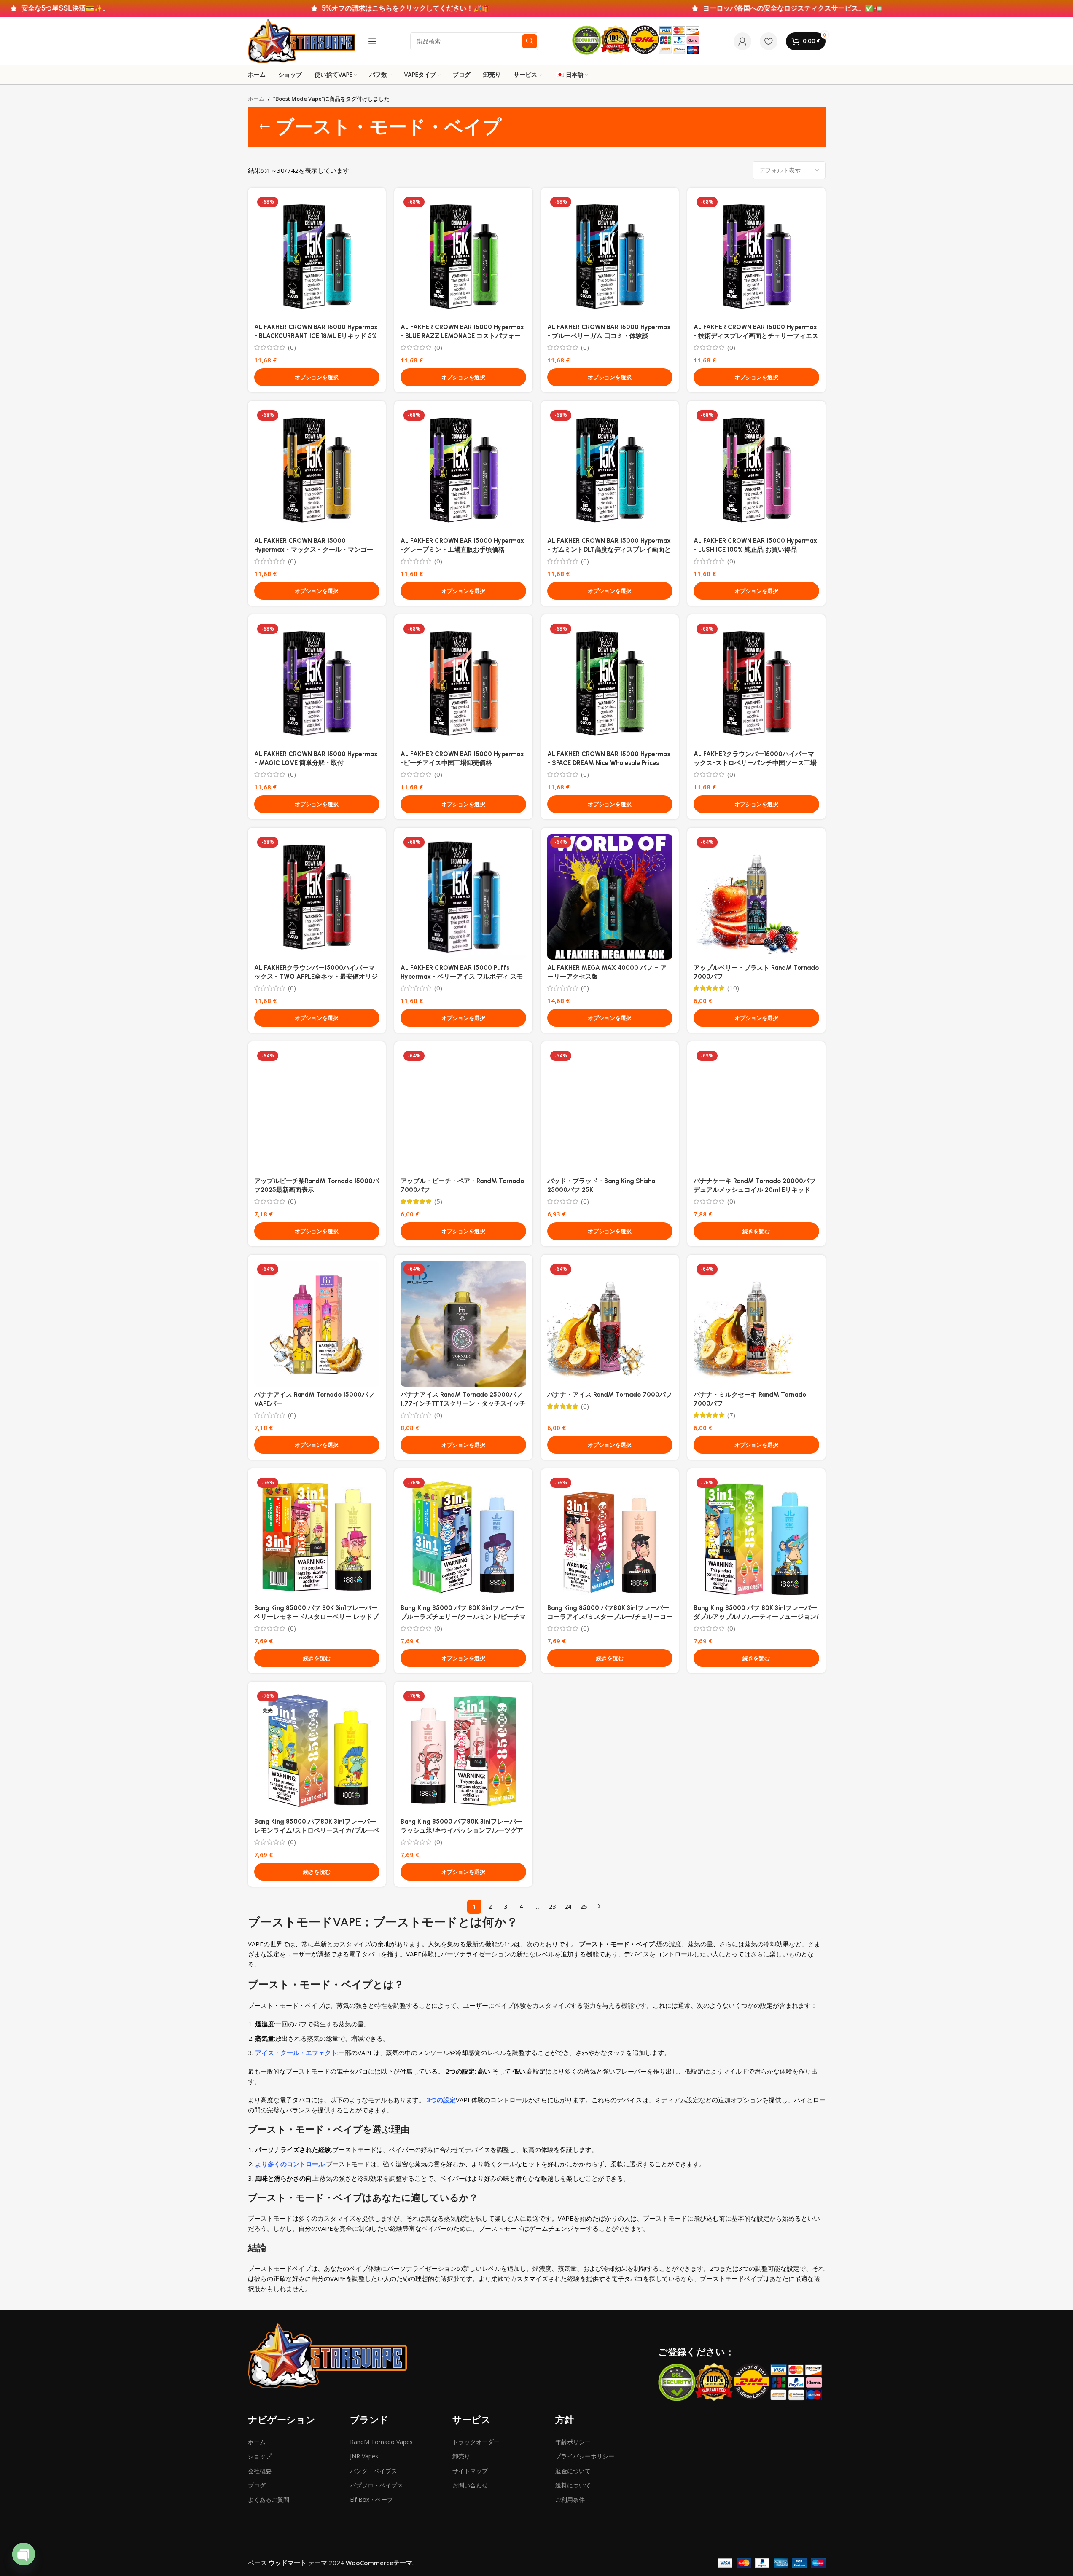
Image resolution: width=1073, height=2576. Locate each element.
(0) (292, 347)
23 (552, 1907)
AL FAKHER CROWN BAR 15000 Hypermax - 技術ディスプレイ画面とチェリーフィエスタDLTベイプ (756, 336)
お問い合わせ (470, 2485)
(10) (733, 988)
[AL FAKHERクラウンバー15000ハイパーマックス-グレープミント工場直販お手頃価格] (463, 470)
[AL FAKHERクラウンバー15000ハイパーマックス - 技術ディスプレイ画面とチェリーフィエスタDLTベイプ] (756, 257)
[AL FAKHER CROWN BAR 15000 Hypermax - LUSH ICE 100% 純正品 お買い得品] (756, 470)
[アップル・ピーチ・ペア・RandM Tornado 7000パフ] (463, 1111)
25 (584, 1907)
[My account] (742, 41)
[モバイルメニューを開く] (372, 41)
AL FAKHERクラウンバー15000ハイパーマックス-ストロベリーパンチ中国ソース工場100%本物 (755, 763)
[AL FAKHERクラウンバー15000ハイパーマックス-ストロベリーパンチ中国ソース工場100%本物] (756, 684)
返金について (573, 2471)
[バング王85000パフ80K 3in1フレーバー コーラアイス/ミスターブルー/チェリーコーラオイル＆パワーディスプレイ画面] (610, 1538)
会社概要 (260, 2471)
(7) (731, 1415)
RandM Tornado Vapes (381, 2442)
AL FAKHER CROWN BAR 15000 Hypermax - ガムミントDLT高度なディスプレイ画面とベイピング (609, 550)
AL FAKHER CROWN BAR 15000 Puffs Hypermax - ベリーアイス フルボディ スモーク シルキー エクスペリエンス (462, 977)
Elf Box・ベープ (371, 2500)
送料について (573, 2485)
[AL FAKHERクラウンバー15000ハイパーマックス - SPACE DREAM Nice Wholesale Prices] (610, 684)
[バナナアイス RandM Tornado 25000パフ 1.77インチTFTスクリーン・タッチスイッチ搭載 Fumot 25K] (463, 1324)
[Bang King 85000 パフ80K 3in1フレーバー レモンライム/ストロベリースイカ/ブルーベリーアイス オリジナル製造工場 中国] (317, 1751)
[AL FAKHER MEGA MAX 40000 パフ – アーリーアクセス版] (610, 897)
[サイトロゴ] (302, 40)
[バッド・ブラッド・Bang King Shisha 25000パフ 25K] (610, 1111)
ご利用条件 (570, 2500)
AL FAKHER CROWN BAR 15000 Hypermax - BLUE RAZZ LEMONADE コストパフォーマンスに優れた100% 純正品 (462, 336)
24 (568, 1907)
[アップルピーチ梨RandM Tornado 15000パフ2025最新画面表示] (317, 1111)
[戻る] (265, 127)
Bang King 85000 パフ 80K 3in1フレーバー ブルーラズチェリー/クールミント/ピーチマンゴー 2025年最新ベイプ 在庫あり (463, 1617)
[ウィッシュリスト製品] (769, 41)
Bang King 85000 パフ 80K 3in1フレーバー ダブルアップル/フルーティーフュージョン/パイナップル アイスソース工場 (756, 1617)
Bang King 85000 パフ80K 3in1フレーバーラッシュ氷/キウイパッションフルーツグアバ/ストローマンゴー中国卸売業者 (462, 1830)
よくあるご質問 (269, 2500)
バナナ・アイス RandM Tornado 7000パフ (610, 1395)
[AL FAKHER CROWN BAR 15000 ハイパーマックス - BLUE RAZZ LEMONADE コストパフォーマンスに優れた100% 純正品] (463, 257)
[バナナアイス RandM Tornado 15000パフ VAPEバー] (317, 1324)
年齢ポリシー (573, 2442)
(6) (585, 1406)
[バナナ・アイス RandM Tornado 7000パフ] (610, 1324)
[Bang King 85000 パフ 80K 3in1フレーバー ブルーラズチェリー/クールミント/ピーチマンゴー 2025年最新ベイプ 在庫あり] (463, 1538)
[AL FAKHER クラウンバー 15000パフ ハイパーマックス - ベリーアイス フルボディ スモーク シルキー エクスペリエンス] (463, 897)
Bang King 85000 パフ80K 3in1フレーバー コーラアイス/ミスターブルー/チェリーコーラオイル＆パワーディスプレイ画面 (610, 1617)
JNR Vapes (364, 2456)
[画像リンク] (327, 2355)
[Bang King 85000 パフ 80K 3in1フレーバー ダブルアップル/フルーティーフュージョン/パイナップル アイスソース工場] (756, 1538)
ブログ (257, 2485)
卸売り (461, 2456)
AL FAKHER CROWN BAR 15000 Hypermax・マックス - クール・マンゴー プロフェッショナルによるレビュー (314, 550)
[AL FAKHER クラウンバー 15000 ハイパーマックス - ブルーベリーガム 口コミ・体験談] (610, 257)
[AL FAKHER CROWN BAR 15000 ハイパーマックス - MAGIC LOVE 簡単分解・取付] (317, 684)
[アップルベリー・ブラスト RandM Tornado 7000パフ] (756, 897)
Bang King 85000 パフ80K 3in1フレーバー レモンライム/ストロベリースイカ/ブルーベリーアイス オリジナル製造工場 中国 (317, 1830)
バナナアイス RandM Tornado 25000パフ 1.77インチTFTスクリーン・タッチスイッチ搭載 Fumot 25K (463, 1403)
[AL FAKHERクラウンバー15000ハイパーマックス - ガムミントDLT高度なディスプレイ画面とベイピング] (610, 470)
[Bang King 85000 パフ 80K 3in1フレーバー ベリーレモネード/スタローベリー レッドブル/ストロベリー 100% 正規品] (317, 1538)
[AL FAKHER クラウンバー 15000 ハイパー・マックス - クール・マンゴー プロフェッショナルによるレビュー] (317, 470)
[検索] (530, 41)
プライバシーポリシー (585, 2456)
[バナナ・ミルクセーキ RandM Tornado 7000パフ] (756, 1324)
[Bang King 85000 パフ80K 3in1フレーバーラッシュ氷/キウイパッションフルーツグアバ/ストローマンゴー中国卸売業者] (463, 1751)
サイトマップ (470, 2471)
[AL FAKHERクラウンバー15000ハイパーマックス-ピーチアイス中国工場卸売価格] (463, 684)
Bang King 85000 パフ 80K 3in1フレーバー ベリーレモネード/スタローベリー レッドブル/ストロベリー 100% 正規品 (316, 1617)
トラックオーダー (476, 2442)
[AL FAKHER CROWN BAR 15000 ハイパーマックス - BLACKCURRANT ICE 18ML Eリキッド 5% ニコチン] (317, 257)
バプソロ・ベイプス (376, 2485)
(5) (438, 1201)
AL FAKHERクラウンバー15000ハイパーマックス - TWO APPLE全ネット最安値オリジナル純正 (316, 977)
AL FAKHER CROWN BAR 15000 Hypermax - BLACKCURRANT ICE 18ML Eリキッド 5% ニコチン (316, 336)
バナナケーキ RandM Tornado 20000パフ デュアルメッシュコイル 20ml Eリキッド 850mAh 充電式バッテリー (755, 1190)
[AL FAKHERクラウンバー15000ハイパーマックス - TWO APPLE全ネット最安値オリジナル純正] (317, 897)
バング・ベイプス (374, 2471)
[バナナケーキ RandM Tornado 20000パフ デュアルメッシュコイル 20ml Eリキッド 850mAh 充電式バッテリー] (756, 1111)
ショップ (260, 2456)
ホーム (256, 99)
